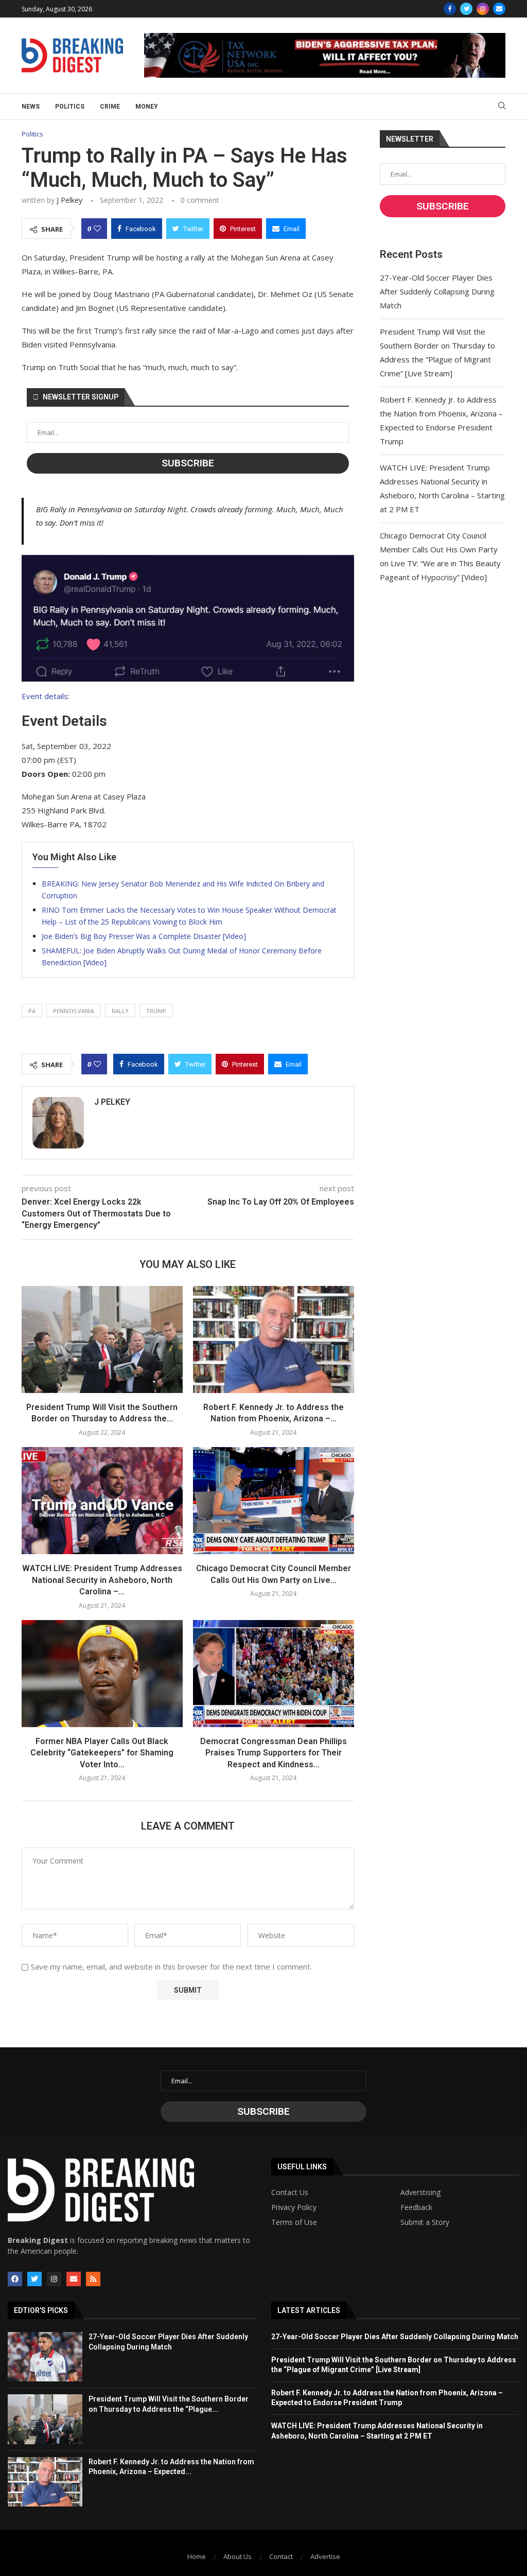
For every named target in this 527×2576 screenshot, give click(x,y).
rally (120, 1011)
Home (197, 2556)
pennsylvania (74, 1011)
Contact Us (290, 2192)
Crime (110, 107)
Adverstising (420, 2192)
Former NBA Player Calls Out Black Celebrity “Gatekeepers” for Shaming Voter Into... (102, 1753)
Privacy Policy (294, 2207)
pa (32, 1011)
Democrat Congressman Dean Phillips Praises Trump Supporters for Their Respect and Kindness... (274, 1753)
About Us (238, 2556)
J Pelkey (69, 200)
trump (156, 1011)
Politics (70, 107)
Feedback (416, 2207)
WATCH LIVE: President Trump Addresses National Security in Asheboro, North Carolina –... (102, 1580)
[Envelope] (74, 2279)
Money (147, 107)
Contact (281, 2556)
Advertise (325, 2556)
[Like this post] (97, 229)
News (31, 107)
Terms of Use (294, 2222)
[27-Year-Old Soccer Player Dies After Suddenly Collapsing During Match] (45, 2357)
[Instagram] (483, 9)
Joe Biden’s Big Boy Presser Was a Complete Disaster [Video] (144, 936)
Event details (45, 696)
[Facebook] (450, 9)
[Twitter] (466, 9)
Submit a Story (425, 2222)
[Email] (499, 9)
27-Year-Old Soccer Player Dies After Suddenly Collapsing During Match (437, 291)
